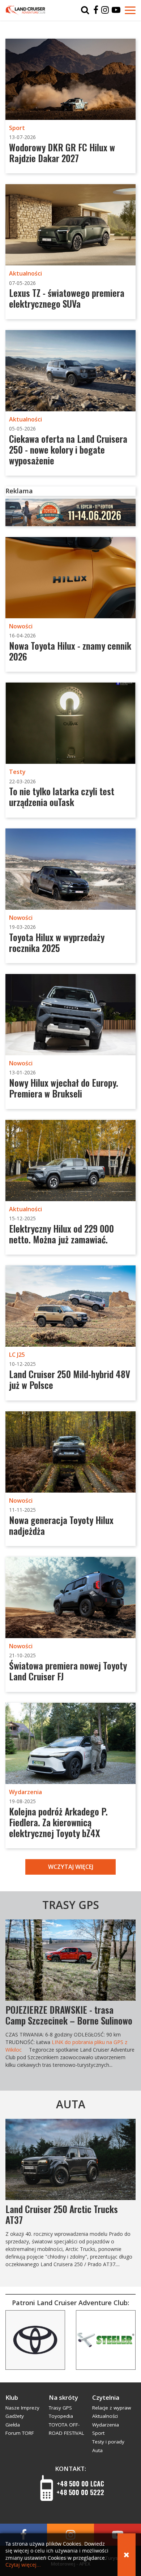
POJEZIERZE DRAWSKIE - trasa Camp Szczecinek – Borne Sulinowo (69, 2015)
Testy (17, 772)
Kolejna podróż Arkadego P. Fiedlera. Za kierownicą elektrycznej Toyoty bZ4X (58, 1822)
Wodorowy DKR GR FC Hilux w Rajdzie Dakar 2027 (62, 153)
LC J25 (17, 1355)
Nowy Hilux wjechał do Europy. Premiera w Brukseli (64, 1088)
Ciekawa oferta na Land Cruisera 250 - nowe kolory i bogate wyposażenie (68, 449)
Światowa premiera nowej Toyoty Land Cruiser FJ (68, 1671)
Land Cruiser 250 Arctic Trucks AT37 (62, 2214)
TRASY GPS (71, 1905)
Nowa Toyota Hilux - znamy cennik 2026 (70, 651)
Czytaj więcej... (23, 2565)
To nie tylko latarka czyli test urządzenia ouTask (62, 796)
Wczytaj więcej (71, 1867)
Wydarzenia (25, 1792)
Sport (17, 128)
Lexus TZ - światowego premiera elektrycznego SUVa (67, 298)
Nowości (21, 626)
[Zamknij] (127, 2555)
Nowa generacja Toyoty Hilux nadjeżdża (61, 1525)
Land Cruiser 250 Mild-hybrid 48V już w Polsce (70, 1379)
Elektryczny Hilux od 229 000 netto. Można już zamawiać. (61, 1234)
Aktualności (25, 273)
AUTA (71, 2104)
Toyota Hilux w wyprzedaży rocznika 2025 (57, 942)
